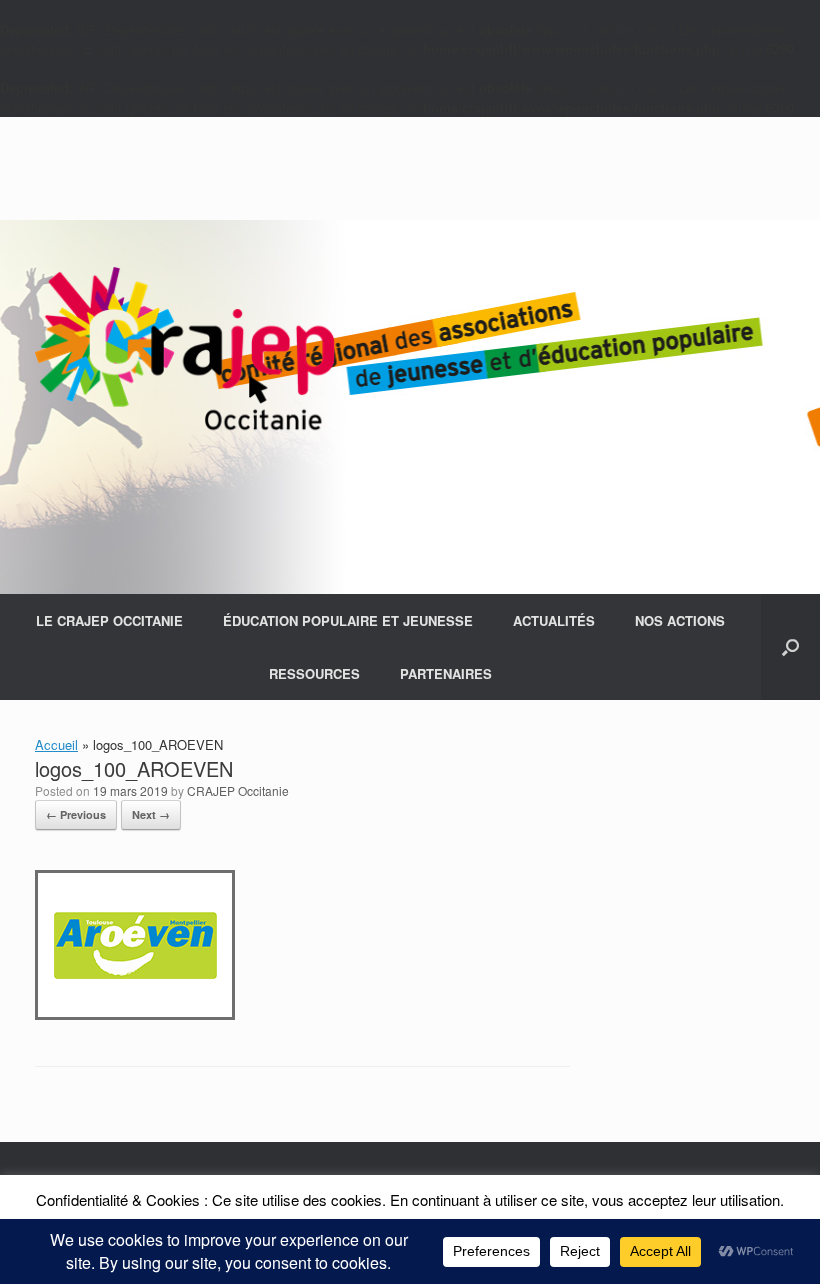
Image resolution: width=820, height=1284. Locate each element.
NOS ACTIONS (680, 620)
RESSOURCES (314, 673)
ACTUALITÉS (554, 620)
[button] (790, 647)
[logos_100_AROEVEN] (135, 1014)
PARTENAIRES (446, 673)
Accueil (56, 744)
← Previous (76, 814)
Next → (151, 814)
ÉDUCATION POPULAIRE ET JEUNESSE (348, 620)
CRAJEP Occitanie (238, 790)
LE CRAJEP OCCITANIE (109, 620)
